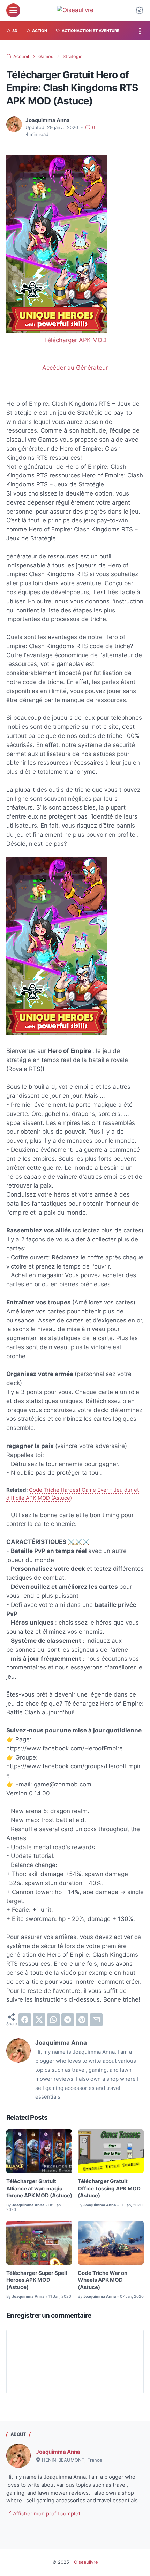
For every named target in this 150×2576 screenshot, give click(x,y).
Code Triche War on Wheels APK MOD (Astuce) (103, 2280)
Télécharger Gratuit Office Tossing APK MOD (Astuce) (109, 2188)
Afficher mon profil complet (46, 2514)
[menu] (13, 10)
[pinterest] (82, 2020)
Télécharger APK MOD (75, 340)
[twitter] (39, 2020)
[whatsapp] (53, 2020)
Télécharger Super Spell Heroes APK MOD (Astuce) (37, 2280)
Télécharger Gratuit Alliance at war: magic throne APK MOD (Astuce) (39, 2188)
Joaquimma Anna (58, 2452)
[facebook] (25, 2020)
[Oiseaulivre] (75, 10)
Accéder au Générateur (75, 368)
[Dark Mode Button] (140, 10)
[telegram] (68, 2020)
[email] (96, 2020)
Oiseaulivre (86, 2562)
